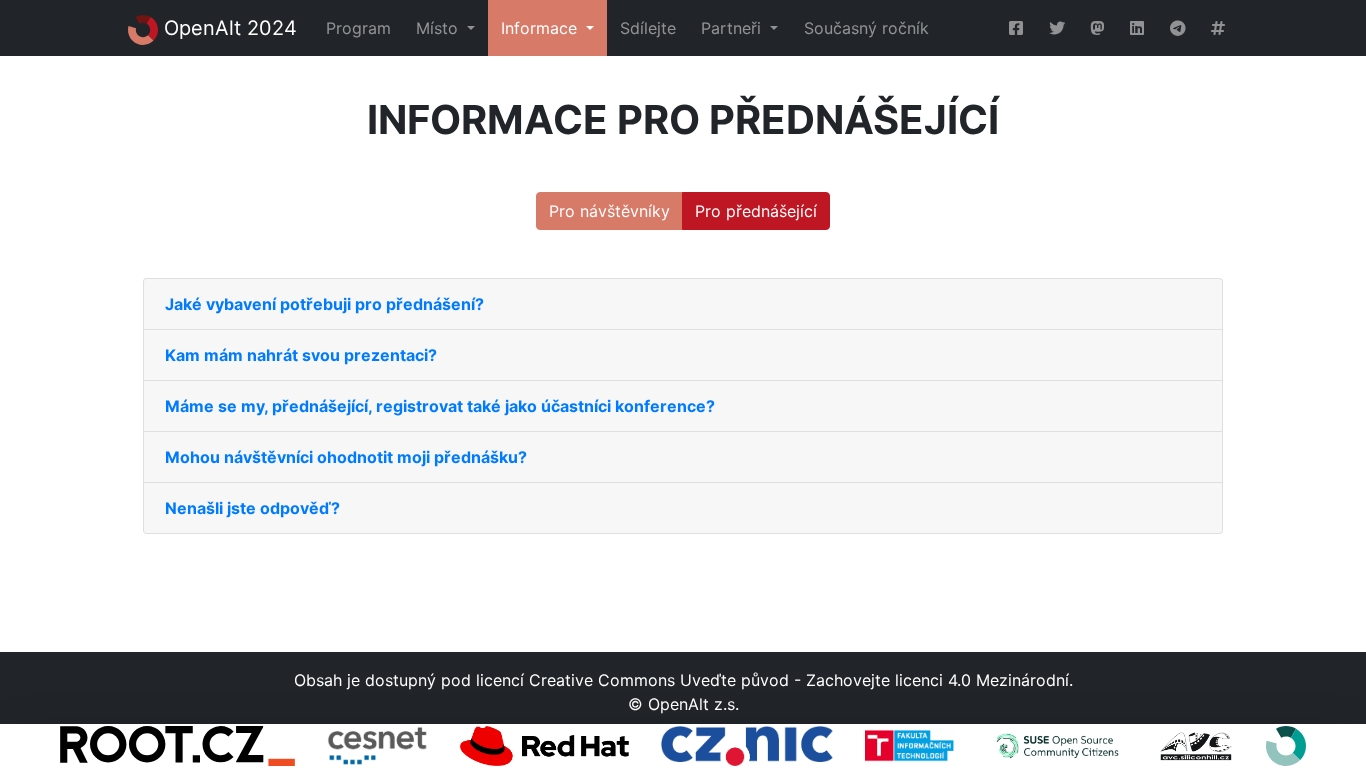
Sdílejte (648, 28)
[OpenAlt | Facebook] (1016, 28)
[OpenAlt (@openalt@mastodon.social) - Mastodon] (1098, 28)
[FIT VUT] (911, 746)
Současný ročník (866, 28)
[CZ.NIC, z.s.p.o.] (746, 746)
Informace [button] (541, 28)
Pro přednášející (756, 211)
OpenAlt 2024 (227, 28)
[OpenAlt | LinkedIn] (1137, 28)
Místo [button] (439, 28)
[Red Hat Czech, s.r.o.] (544, 746)
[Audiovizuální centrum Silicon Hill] (1196, 746)
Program (358, 28)
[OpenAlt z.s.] (1286, 746)
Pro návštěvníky (609, 211)
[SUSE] (1057, 746)
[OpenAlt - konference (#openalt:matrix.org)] (1218, 28)
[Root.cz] (177, 746)
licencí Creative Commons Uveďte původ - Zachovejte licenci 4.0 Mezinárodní (772, 680)
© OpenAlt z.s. (683, 704)
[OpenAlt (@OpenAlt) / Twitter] (1057, 28)
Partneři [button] (733, 28)
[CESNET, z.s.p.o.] (378, 746)
